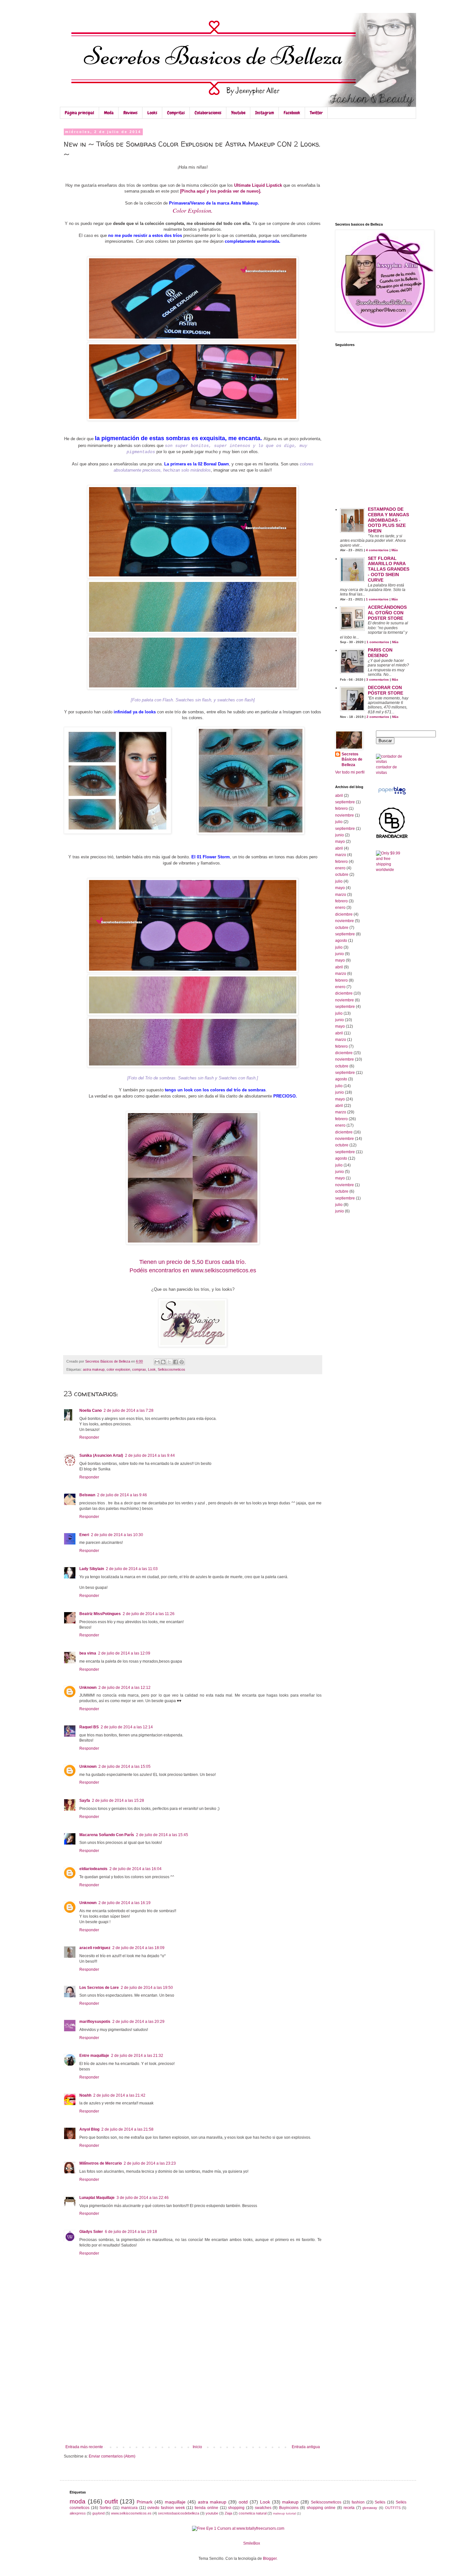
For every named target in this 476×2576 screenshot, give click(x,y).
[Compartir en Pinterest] (182, 1362)
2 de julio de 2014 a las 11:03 (132, 1569)
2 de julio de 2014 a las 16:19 (125, 1903)
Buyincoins (289, 2508)
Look (152, 1369)
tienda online (206, 2508)
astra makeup (94, 1369)
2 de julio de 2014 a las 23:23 (150, 2163)
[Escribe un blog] (163, 1362)
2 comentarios (378, 717)
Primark (145, 2502)
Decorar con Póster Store (385, 690)
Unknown (88, 1688)
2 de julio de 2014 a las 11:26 (149, 1614)
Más (395, 550)
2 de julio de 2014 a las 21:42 (119, 2095)
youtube (212, 2513)
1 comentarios (377, 599)
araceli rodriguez (95, 1948)
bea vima (88, 1653)
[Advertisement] (193, 2396)
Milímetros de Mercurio (101, 2163)
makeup (290, 2502)
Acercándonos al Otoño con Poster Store (387, 613)
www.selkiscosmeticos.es (131, 2513)
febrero (341, 808)
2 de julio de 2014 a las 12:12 (125, 1688)
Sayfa (85, 1801)
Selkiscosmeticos (171, 1369)
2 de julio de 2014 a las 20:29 (138, 2022)
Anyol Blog (89, 2129)
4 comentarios (377, 550)
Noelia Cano (91, 1411)
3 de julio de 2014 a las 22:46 (143, 2198)
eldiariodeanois (93, 1869)
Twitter (316, 113)
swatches (263, 2508)
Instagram (265, 113)
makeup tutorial (284, 2513)
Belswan (87, 1495)
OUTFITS (393, 2508)
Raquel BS (89, 1727)
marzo (341, 855)
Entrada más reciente (84, 2447)
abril (339, 796)
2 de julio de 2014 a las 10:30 (117, 1535)
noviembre (345, 815)
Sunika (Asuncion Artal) (101, 1455)
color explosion (118, 1369)
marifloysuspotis (95, 2022)
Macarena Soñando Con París (107, 1835)
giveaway (370, 2508)
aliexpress (78, 2513)
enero (340, 868)
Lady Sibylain (92, 1569)
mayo (340, 842)
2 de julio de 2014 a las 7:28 (129, 1411)
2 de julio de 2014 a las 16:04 (136, 1869)
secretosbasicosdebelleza (179, 2513)
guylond (98, 2513)
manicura (129, 2508)
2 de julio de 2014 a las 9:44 (150, 1455)
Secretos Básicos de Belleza (352, 760)
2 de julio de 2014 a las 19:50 (147, 1988)
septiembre (345, 802)
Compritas (176, 113)
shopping (236, 2508)
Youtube (238, 113)
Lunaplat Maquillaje (97, 2198)
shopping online (321, 2508)
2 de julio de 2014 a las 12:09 (124, 1653)
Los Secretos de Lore (99, 1988)
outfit (111, 2501)
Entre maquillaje (94, 2056)
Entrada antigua (306, 2447)
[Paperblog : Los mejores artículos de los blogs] (392, 795)
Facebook (292, 113)
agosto (341, 941)
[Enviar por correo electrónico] (157, 1362)
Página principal (79, 113)
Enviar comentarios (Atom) (112, 2456)
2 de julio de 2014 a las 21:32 (137, 2056)
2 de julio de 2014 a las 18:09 (138, 1948)
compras (139, 1369)
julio (339, 822)
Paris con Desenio (380, 653)
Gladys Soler (91, 2232)
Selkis (380, 2502)
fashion (358, 2502)
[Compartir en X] (169, 1362)
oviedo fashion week (166, 2508)
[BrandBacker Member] (392, 838)
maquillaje (175, 2502)
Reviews (130, 113)
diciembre (344, 914)
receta (349, 2508)
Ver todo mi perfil (350, 772)
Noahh (85, 2095)
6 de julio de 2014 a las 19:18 (131, 2232)
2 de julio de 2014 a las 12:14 (127, 1727)
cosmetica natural (253, 2513)
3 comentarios (378, 680)
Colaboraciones (208, 113)
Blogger (270, 2559)
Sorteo (105, 2508)
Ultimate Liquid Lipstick (258, 185)
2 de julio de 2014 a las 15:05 (125, 1767)
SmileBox (252, 2543)
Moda (109, 113)
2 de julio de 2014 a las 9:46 (122, 1495)
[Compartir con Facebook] (176, 1362)
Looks (152, 113)
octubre (342, 875)
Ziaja (228, 2513)
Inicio (197, 2447)
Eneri (84, 1535)
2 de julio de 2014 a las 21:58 (127, 2129)
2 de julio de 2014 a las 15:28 (118, 1801)
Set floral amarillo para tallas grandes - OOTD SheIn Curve (389, 569)
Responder (89, 1437)
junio (340, 835)
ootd (243, 2502)
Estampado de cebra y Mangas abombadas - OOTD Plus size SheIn (388, 520)
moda (78, 2501)
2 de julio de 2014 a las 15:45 (162, 1835)
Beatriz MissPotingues (100, 1614)
